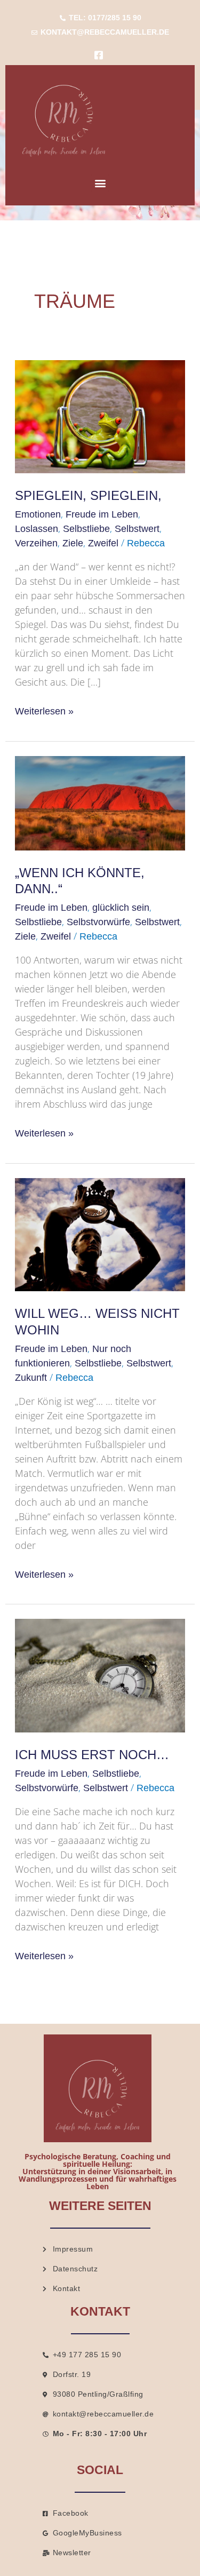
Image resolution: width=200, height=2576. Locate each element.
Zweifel (103, 543)
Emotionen (38, 514)
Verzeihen (36, 543)
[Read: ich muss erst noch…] (100, 1675)
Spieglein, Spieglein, (88, 496)
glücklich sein (121, 908)
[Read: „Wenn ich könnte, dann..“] (100, 802)
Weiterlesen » (44, 710)
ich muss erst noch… (92, 1755)
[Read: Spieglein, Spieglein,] (100, 416)
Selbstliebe (86, 529)
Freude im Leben (102, 514)
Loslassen (37, 529)
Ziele (73, 543)
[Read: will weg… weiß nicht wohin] (100, 1234)
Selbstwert (137, 529)
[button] (100, 183)
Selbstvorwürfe (98, 922)
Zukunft (31, 1378)
